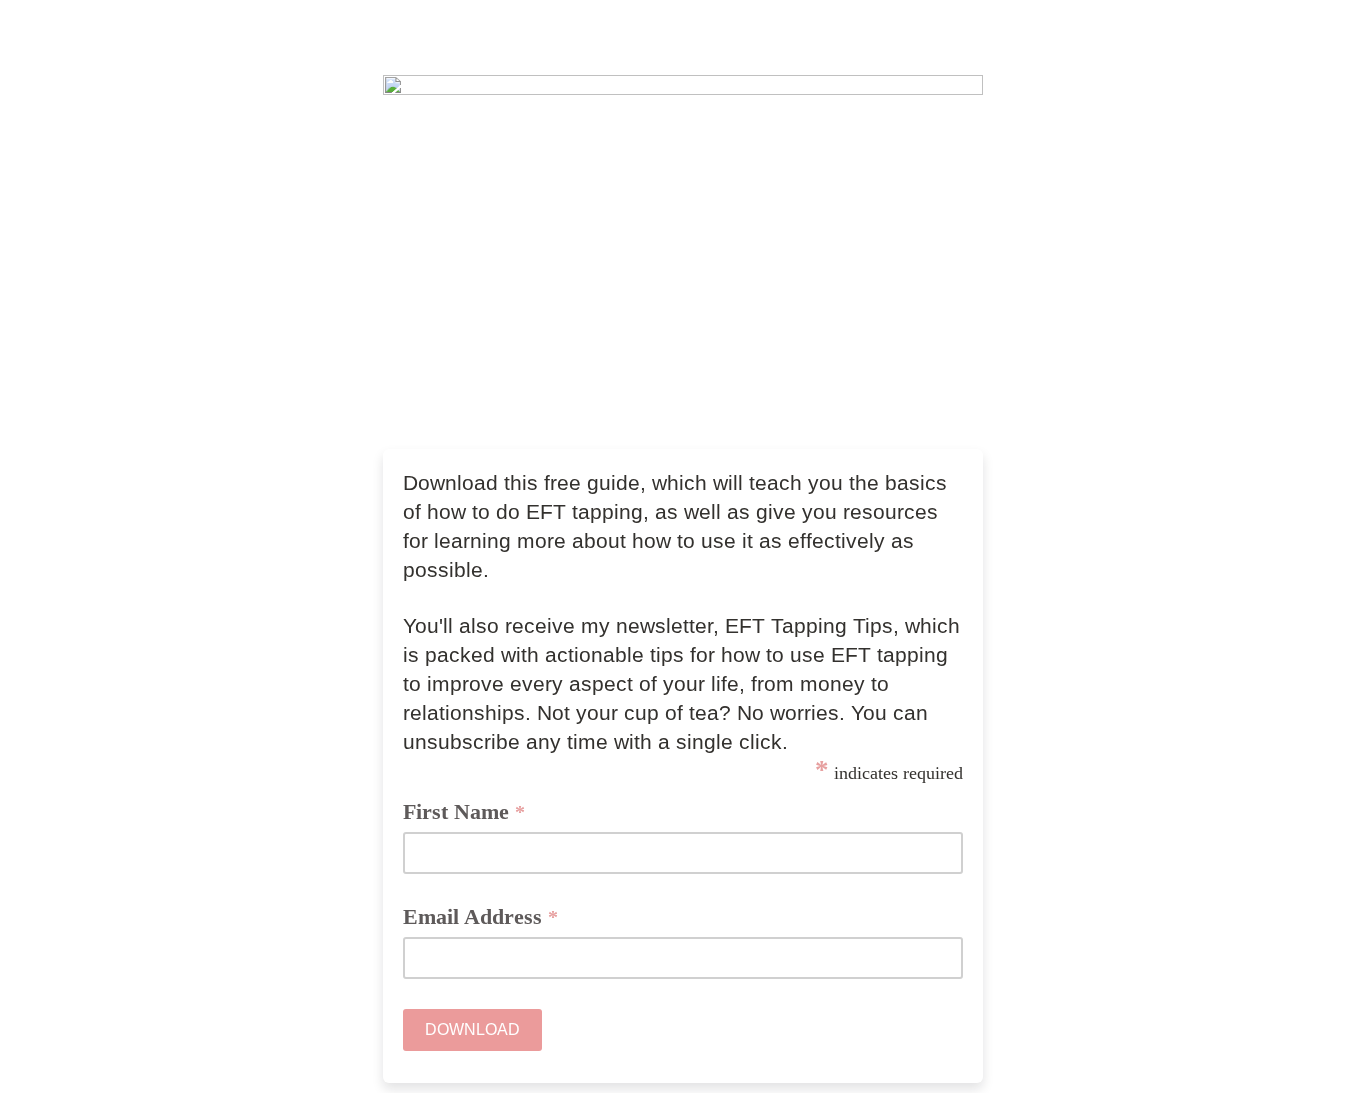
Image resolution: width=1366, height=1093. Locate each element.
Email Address (480, 916)
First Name (464, 811)
